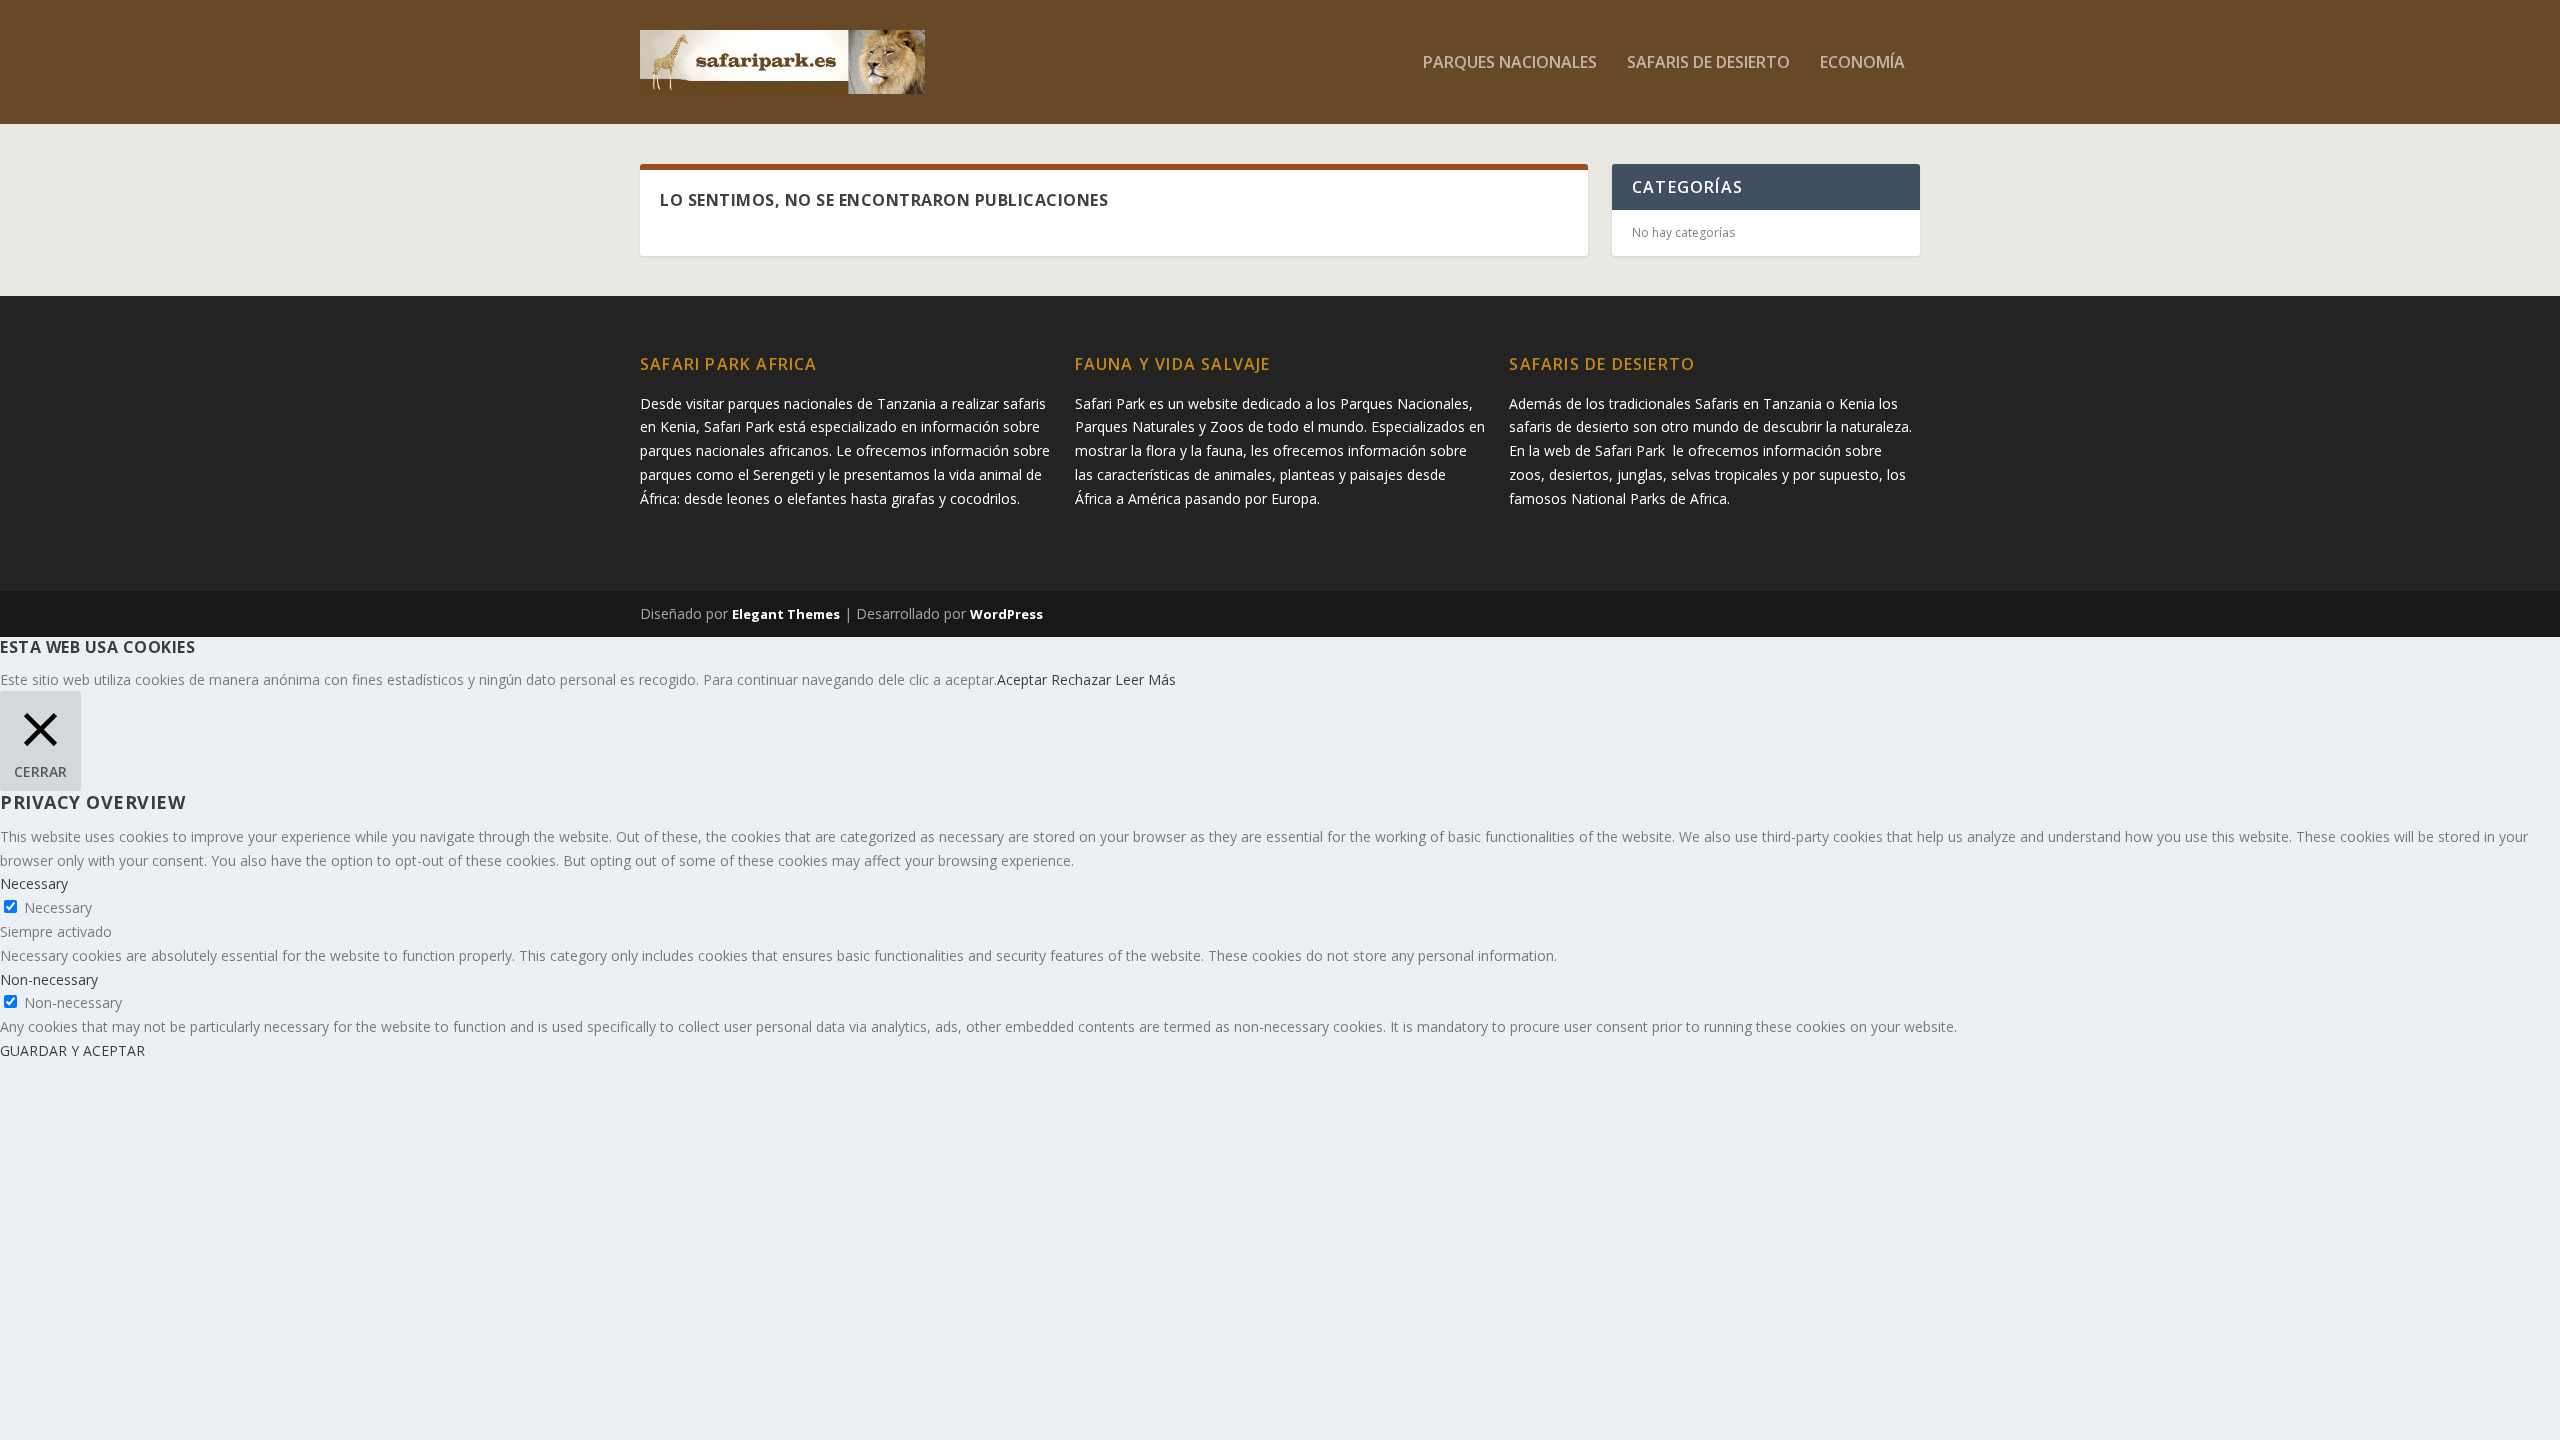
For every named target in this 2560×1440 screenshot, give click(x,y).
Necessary (58, 907)
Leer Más (1145, 679)
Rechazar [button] (1081, 679)
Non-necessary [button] (49, 979)
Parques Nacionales (1510, 63)
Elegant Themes (786, 614)
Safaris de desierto (1708, 63)
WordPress (1006, 614)
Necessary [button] (34, 883)
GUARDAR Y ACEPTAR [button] (72, 1050)
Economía (1862, 63)
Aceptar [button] (1022, 679)
